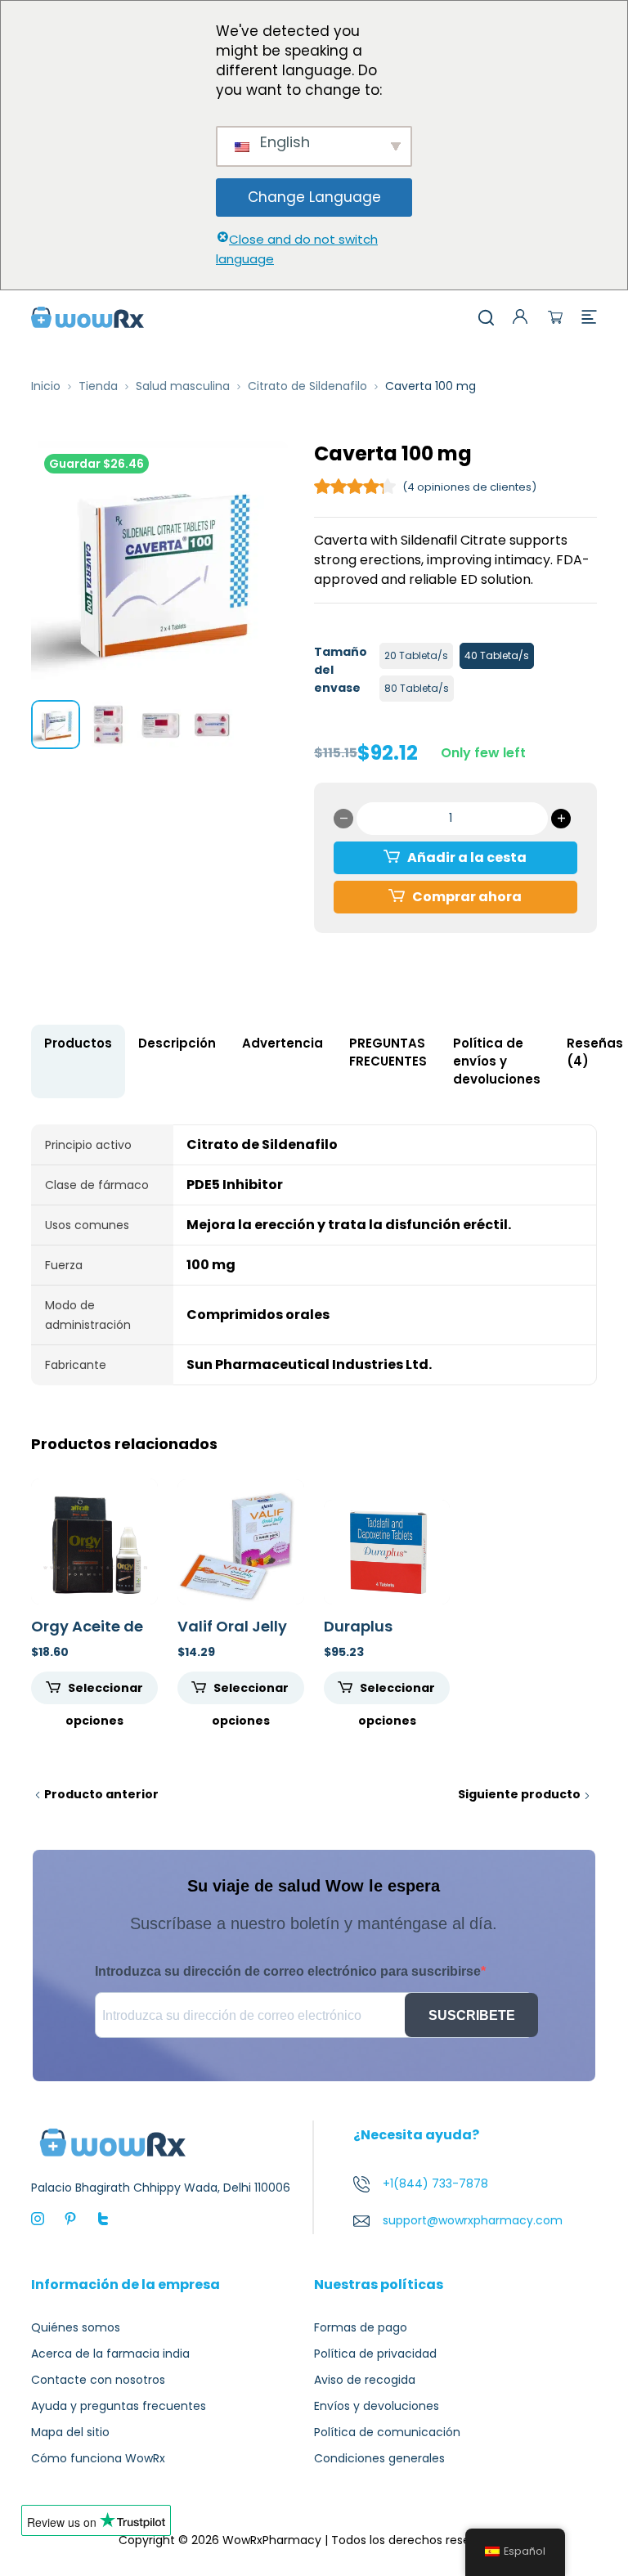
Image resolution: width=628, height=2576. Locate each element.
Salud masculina (183, 386)
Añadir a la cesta (467, 857)
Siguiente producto (519, 1794)
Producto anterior (101, 1794)
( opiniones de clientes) (469, 487)
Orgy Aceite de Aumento (87, 1635)
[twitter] (103, 2218)
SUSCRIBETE (472, 2015)
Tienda (98, 386)
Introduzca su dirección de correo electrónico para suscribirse (288, 1971)
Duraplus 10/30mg (358, 1635)
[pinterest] (70, 2218)
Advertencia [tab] (283, 1043)
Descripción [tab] (177, 1043)
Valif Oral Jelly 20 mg (232, 1635)
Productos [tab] (78, 1043)
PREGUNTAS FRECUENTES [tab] (388, 1052)
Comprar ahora (467, 897)
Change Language (314, 197)
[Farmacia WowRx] (87, 316)
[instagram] (38, 2218)
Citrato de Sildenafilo (307, 386)
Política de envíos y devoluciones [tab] (497, 1061)
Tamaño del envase (341, 670)
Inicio (46, 386)
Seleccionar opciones (104, 1692)
